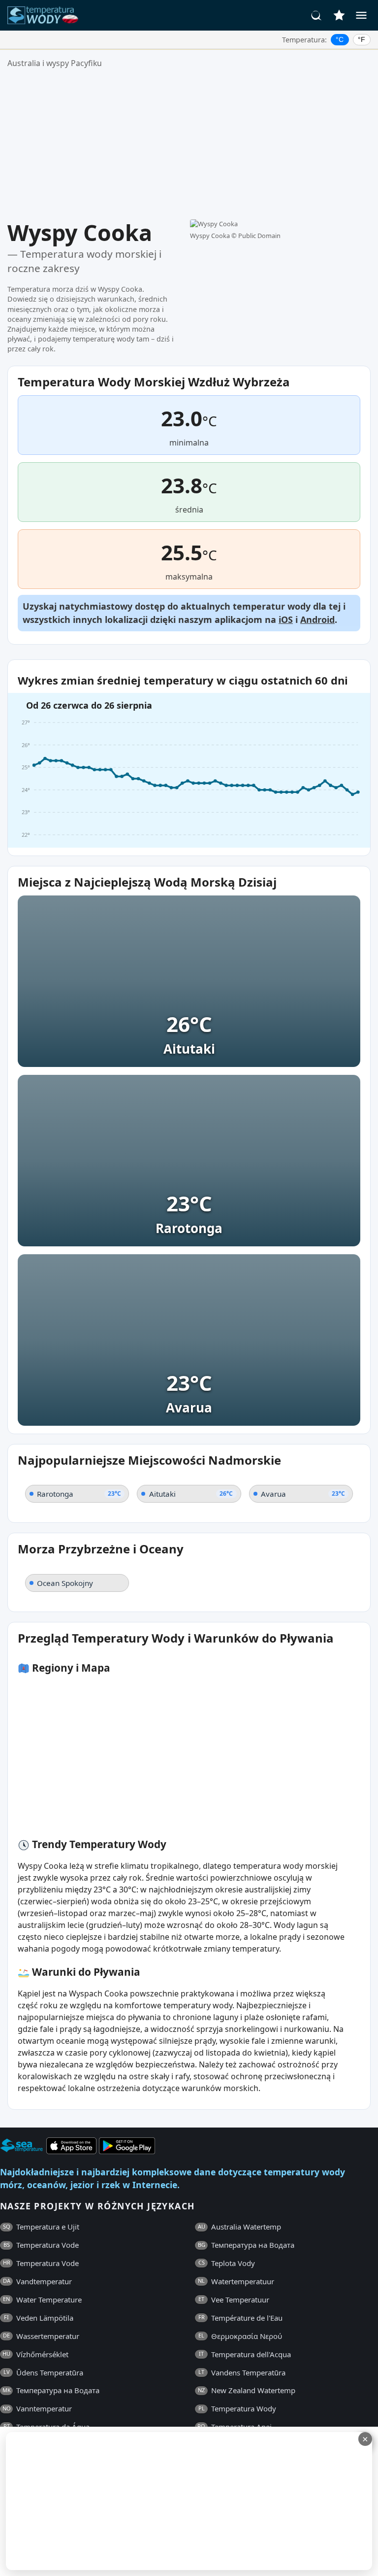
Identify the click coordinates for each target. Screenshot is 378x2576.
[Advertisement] (189, 144)
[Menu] (361, 15)
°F (362, 39)
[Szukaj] (316, 15)
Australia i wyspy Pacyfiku (55, 63)
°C (340, 39)
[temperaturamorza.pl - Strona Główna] (46, 15)
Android (317, 619)
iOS (286, 619)
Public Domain (259, 236)
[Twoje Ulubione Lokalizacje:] (339, 15)
